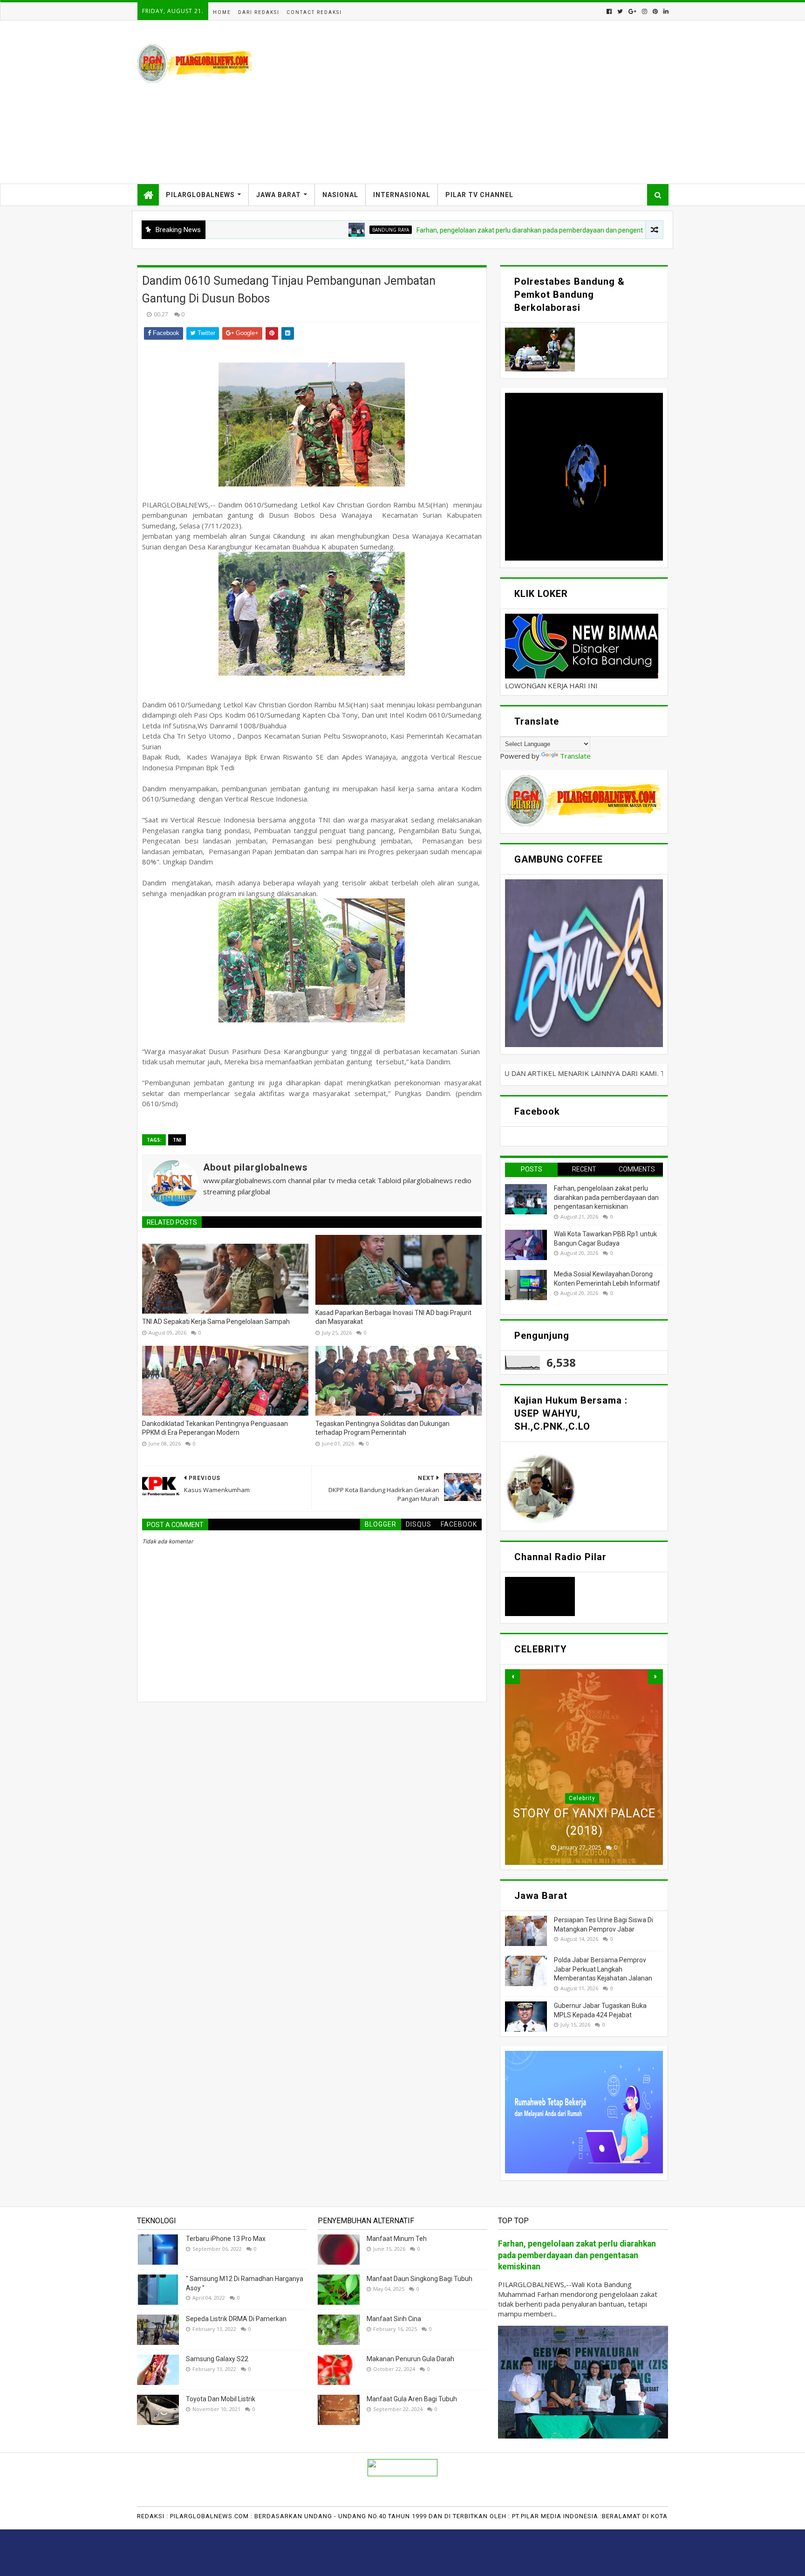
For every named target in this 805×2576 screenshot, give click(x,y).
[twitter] (620, 11)
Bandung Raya (290, 230)
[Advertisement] (498, 102)
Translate (575, 756)
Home (222, 12)
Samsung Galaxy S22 (217, 2359)
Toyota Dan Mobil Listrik (221, 2399)
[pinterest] (655, 11)
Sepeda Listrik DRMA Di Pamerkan (236, 2319)
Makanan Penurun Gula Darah (410, 2359)
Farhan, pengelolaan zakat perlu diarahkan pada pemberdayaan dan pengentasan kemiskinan (454, 230)
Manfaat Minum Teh (397, 2239)
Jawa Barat (279, 195)
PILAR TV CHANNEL (479, 195)
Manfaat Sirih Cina (394, 2319)
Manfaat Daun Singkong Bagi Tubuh (420, 2279)
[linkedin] (665, 11)
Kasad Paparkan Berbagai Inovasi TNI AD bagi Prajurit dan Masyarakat (393, 1317)
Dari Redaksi (259, 12)
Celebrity (582, 1798)
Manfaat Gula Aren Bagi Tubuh (412, 2399)
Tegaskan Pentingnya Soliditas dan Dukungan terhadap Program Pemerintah (382, 1428)
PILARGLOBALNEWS (200, 195)
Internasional (402, 195)
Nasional (340, 195)
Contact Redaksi (314, 12)
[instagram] (645, 11)
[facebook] (609, 11)
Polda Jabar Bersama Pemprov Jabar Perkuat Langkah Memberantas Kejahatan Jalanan (603, 1969)
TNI (177, 1140)
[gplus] (632, 11)
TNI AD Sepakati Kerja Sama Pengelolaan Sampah (216, 1322)
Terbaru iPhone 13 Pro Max (226, 2239)
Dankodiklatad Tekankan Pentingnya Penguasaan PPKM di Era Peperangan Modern (215, 1428)
